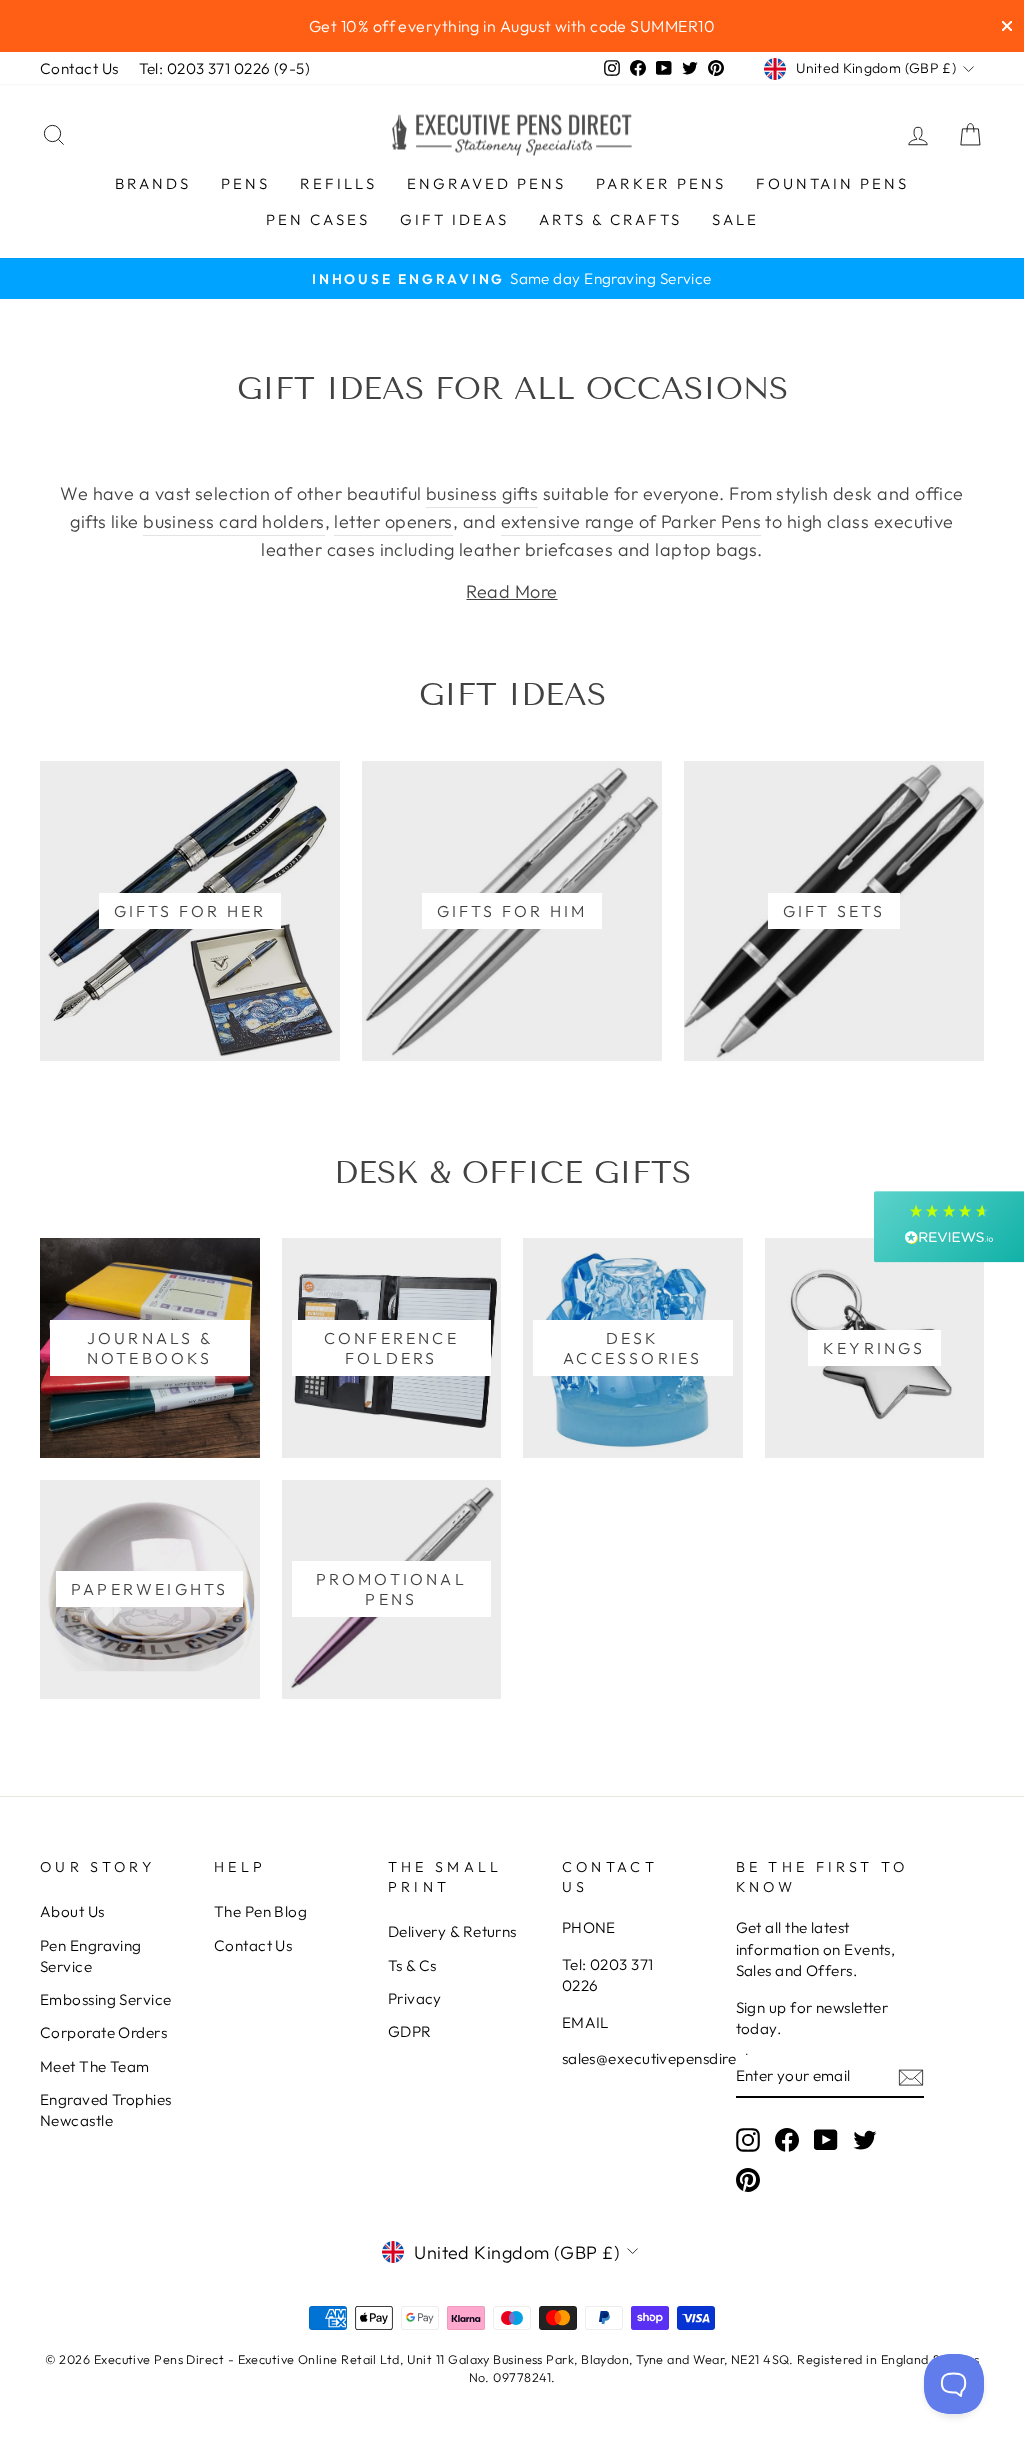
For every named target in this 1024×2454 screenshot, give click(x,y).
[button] (949, 1226)
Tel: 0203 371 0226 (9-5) (225, 68)
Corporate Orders (103, 2032)
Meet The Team (95, 2066)
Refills (338, 183)
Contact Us (79, 68)
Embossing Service (106, 1999)
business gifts (482, 493)
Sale (735, 219)
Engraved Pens (486, 183)
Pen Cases (318, 219)
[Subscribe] (911, 2076)
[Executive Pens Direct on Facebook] (787, 2140)
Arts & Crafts (610, 219)
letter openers (393, 521)
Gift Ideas (454, 219)
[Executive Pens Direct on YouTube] (826, 2140)
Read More (511, 591)
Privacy (415, 1998)
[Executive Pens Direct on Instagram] (748, 2140)
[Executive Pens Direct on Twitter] (865, 2140)
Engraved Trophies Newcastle (106, 2110)
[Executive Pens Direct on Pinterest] (748, 2179)
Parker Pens (661, 183)
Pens (245, 183)
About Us (72, 1911)
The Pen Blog (260, 1911)
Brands (153, 183)
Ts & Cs (412, 1965)
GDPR (410, 2031)
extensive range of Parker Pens (631, 521)
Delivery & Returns (452, 1931)
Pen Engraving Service (91, 1956)
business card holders (233, 521)
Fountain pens (832, 183)
